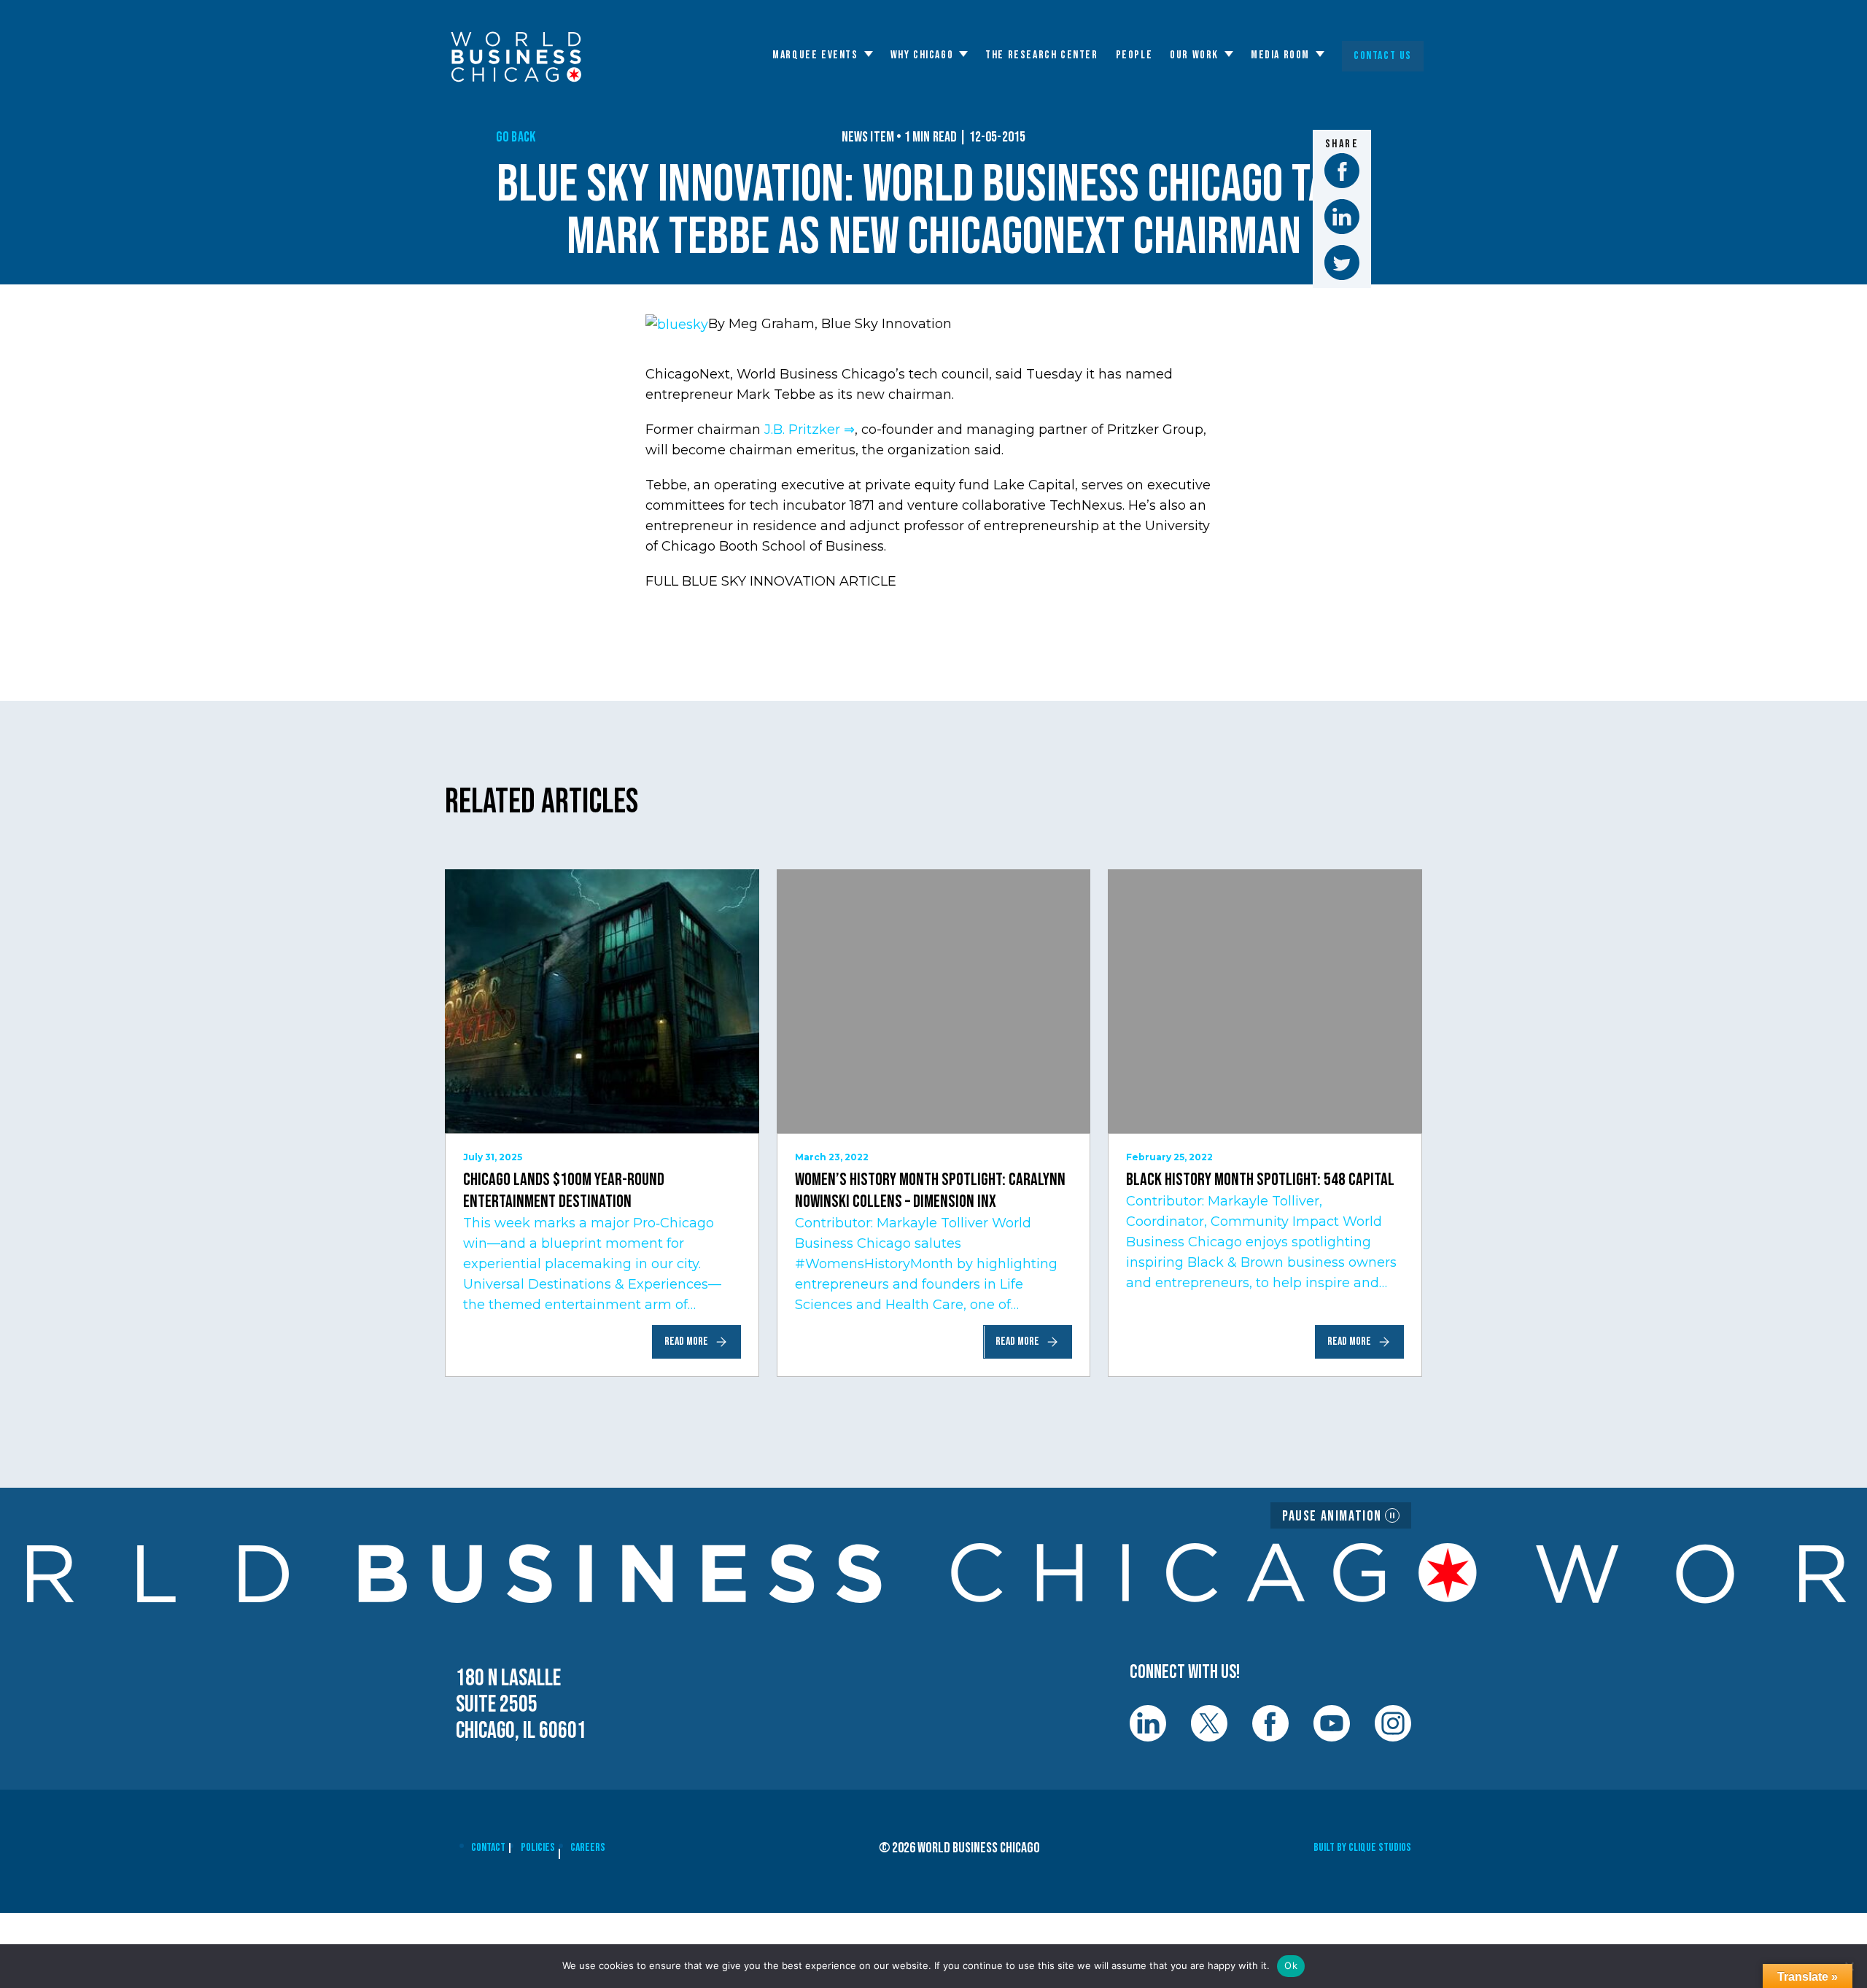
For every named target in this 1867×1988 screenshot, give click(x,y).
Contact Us (1383, 56)
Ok (1291, 1965)
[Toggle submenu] (869, 54)
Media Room (1280, 55)
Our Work (1194, 55)
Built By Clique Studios (1362, 1848)
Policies (538, 1848)
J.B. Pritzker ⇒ (810, 430)
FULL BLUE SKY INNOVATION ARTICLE (771, 581)
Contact (488, 1848)
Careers (588, 1848)
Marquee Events (815, 55)
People (1134, 55)
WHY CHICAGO (922, 55)
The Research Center (1041, 55)
